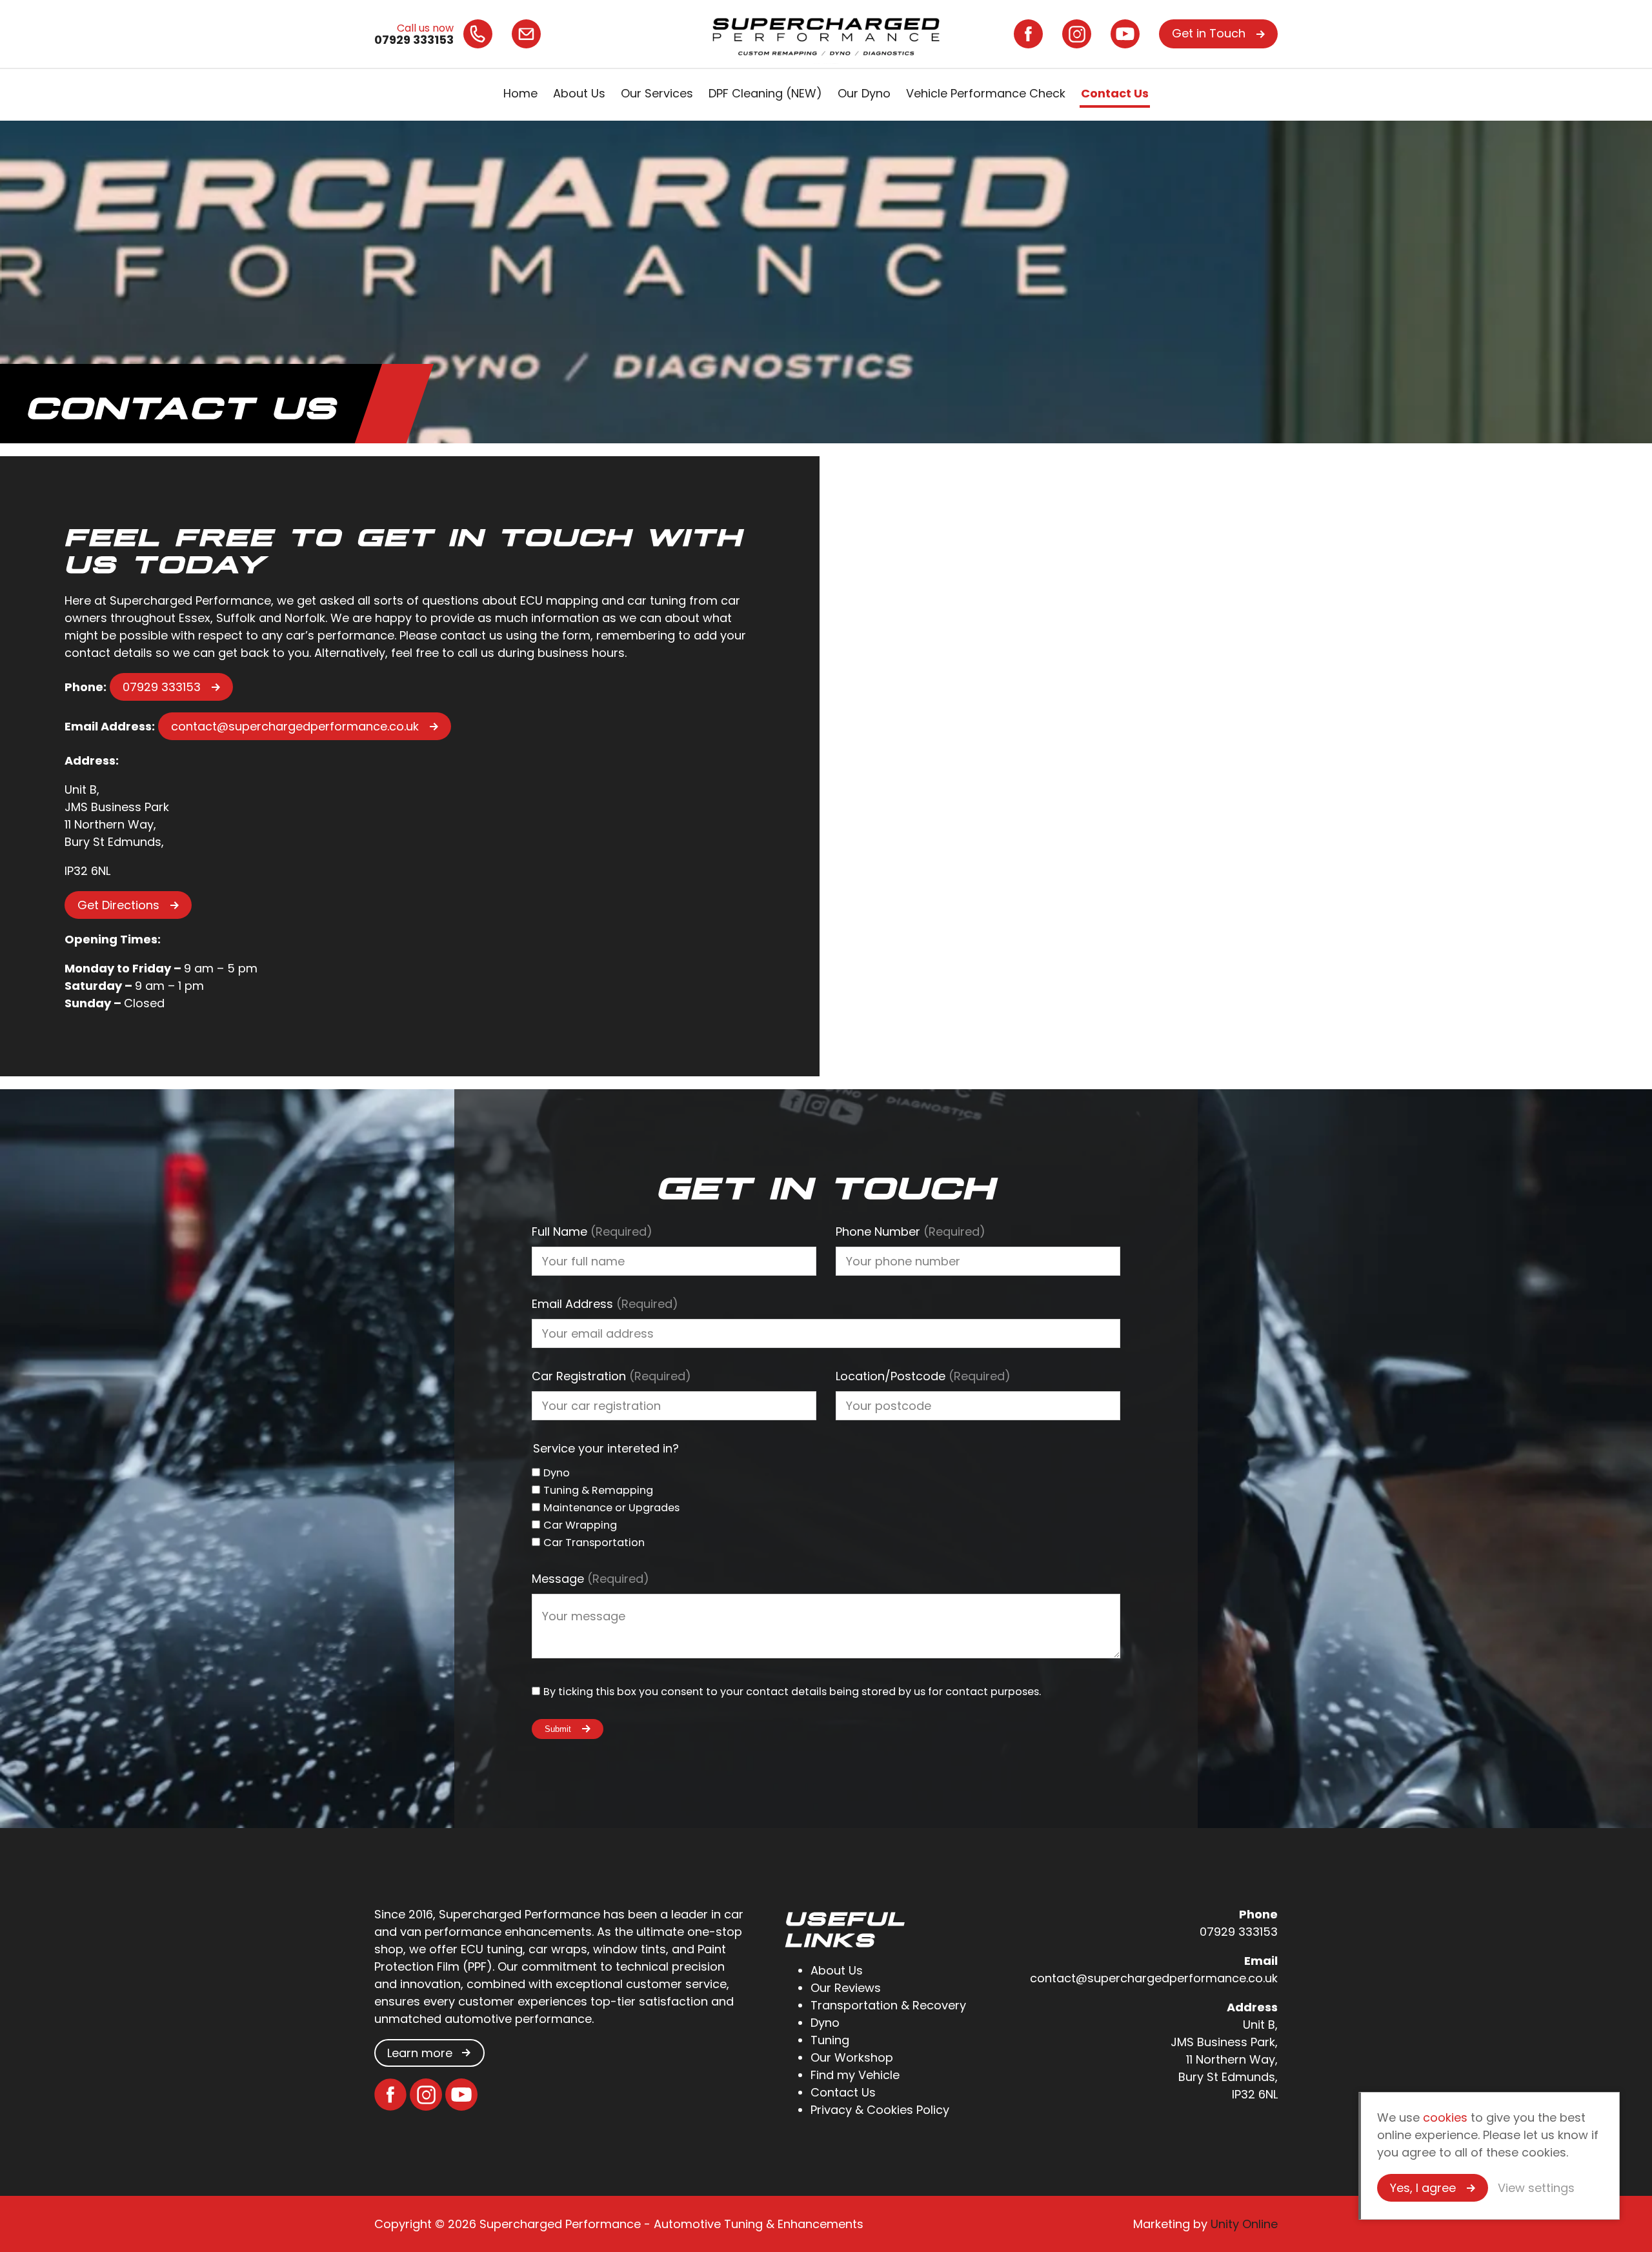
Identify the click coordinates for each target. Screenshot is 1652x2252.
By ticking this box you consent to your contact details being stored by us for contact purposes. (792, 1692)
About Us (579, 93)
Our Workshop (852, 2057)
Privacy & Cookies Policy (880, 2110)
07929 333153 (162, 687)
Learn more (420, 2053)
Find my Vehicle (855, 2075)
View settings (1536, 2188)
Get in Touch (1209, 33)
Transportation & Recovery (888, 2005)
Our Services (657, 93)
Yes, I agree (1423, 2188)
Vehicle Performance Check (986, 93)
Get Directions (118, 905)
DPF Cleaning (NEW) (765, 93)
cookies (1445, 2117)
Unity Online (1244, 2224)
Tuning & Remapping (598, 1490)
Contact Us (1115, 93)
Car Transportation (594, 1543)
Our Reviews (846, 1988)
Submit (558, 1729)
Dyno (557, 1473)
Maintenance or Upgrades (611, 1508)
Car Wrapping (580, 1525)
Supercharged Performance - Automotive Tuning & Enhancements (826, 34)
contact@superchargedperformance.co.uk (295, 726)
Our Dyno (864, 93)
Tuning (830, 2040)
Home (520, 93)
